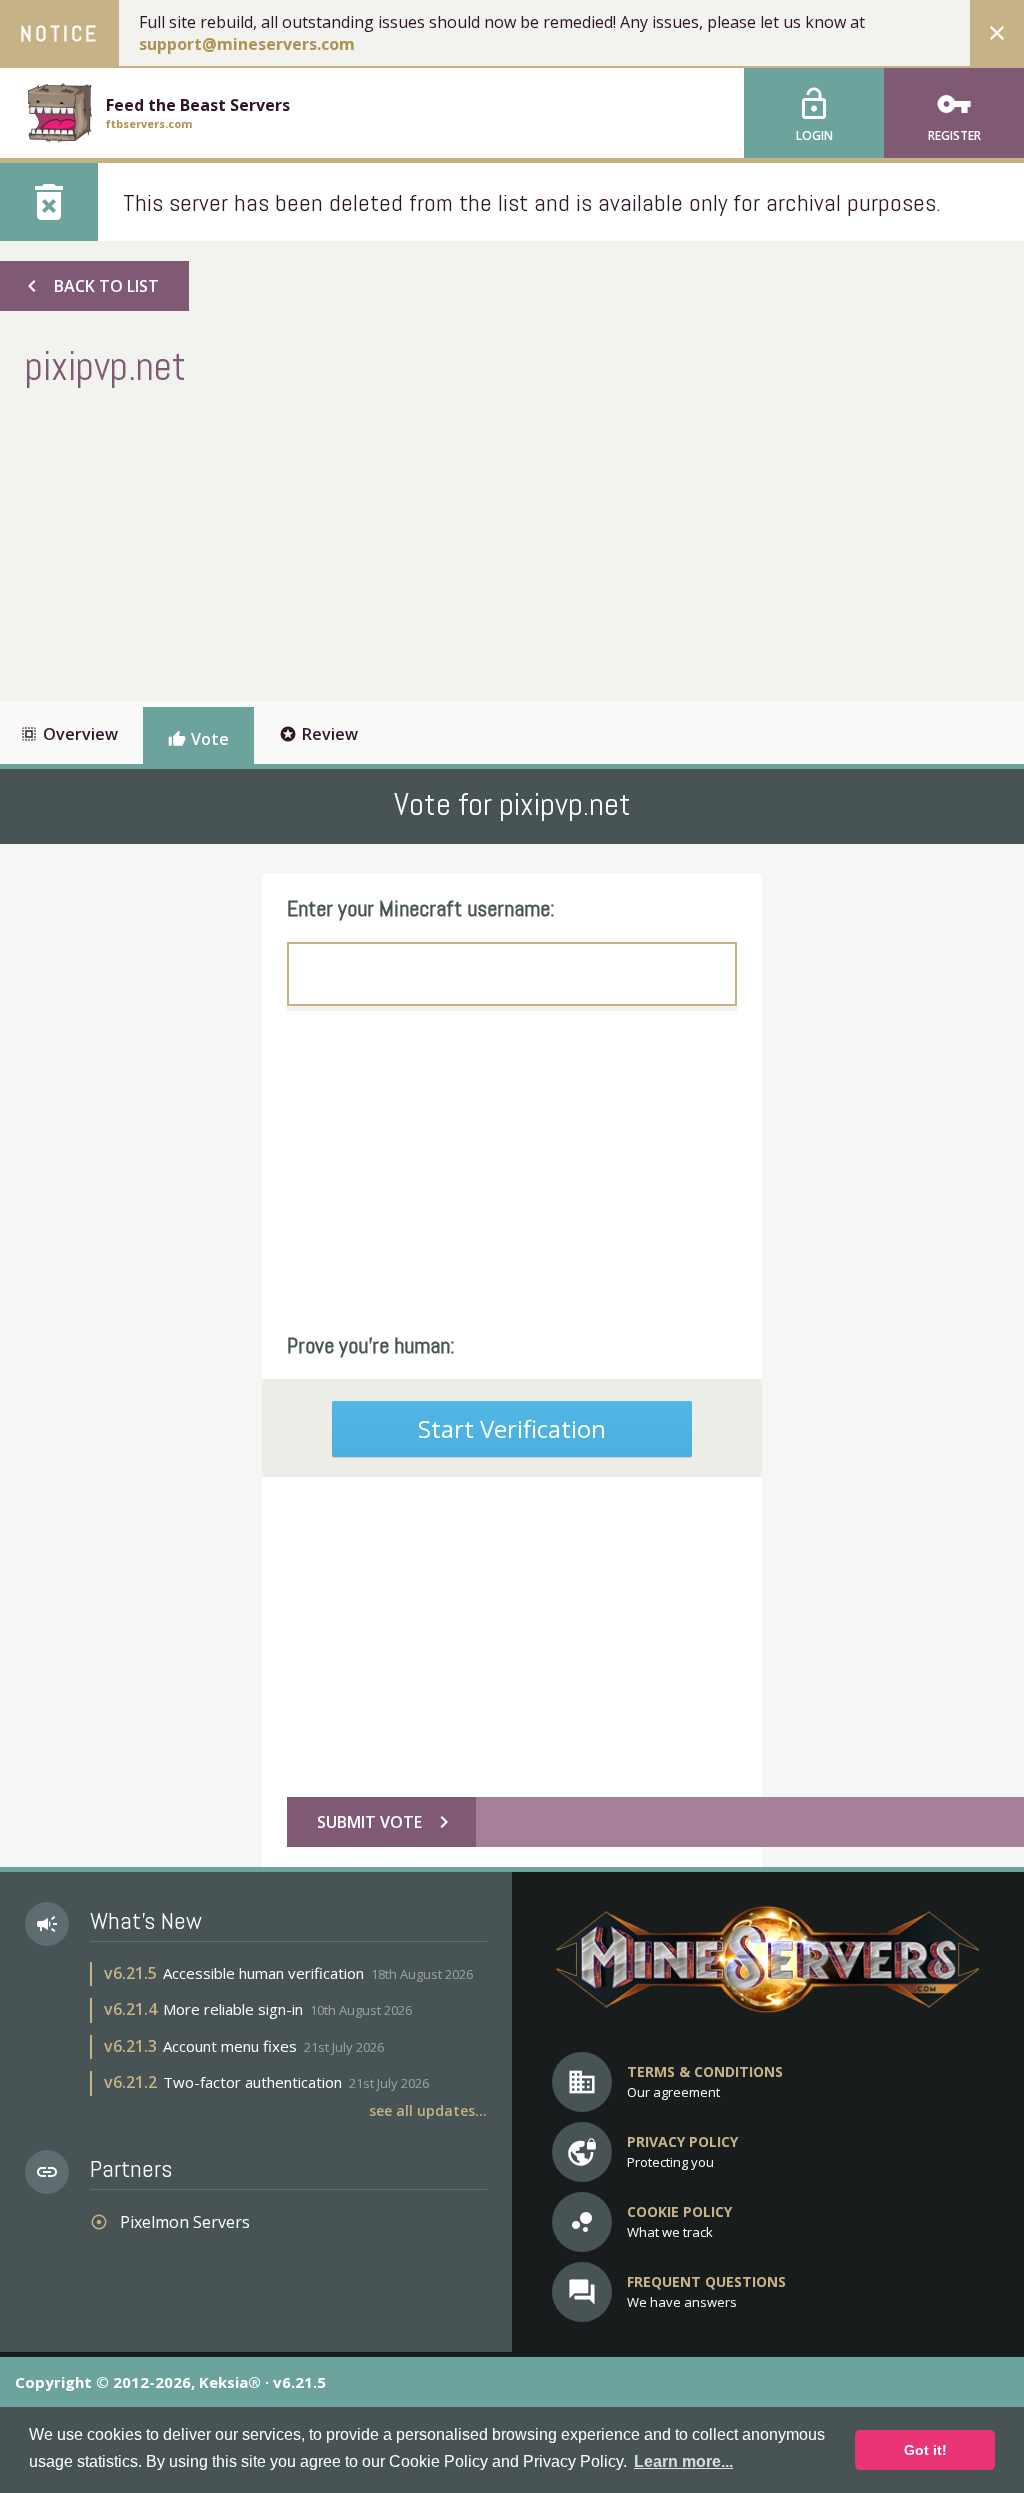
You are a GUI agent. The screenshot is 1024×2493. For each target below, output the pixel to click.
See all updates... (428, 2110)
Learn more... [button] (683, 2461)
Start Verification (512, 1428)
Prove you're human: (371, 1345)
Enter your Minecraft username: (421, 908)
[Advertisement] (389, 542)
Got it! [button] (925, 2450)
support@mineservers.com (247, 44)
